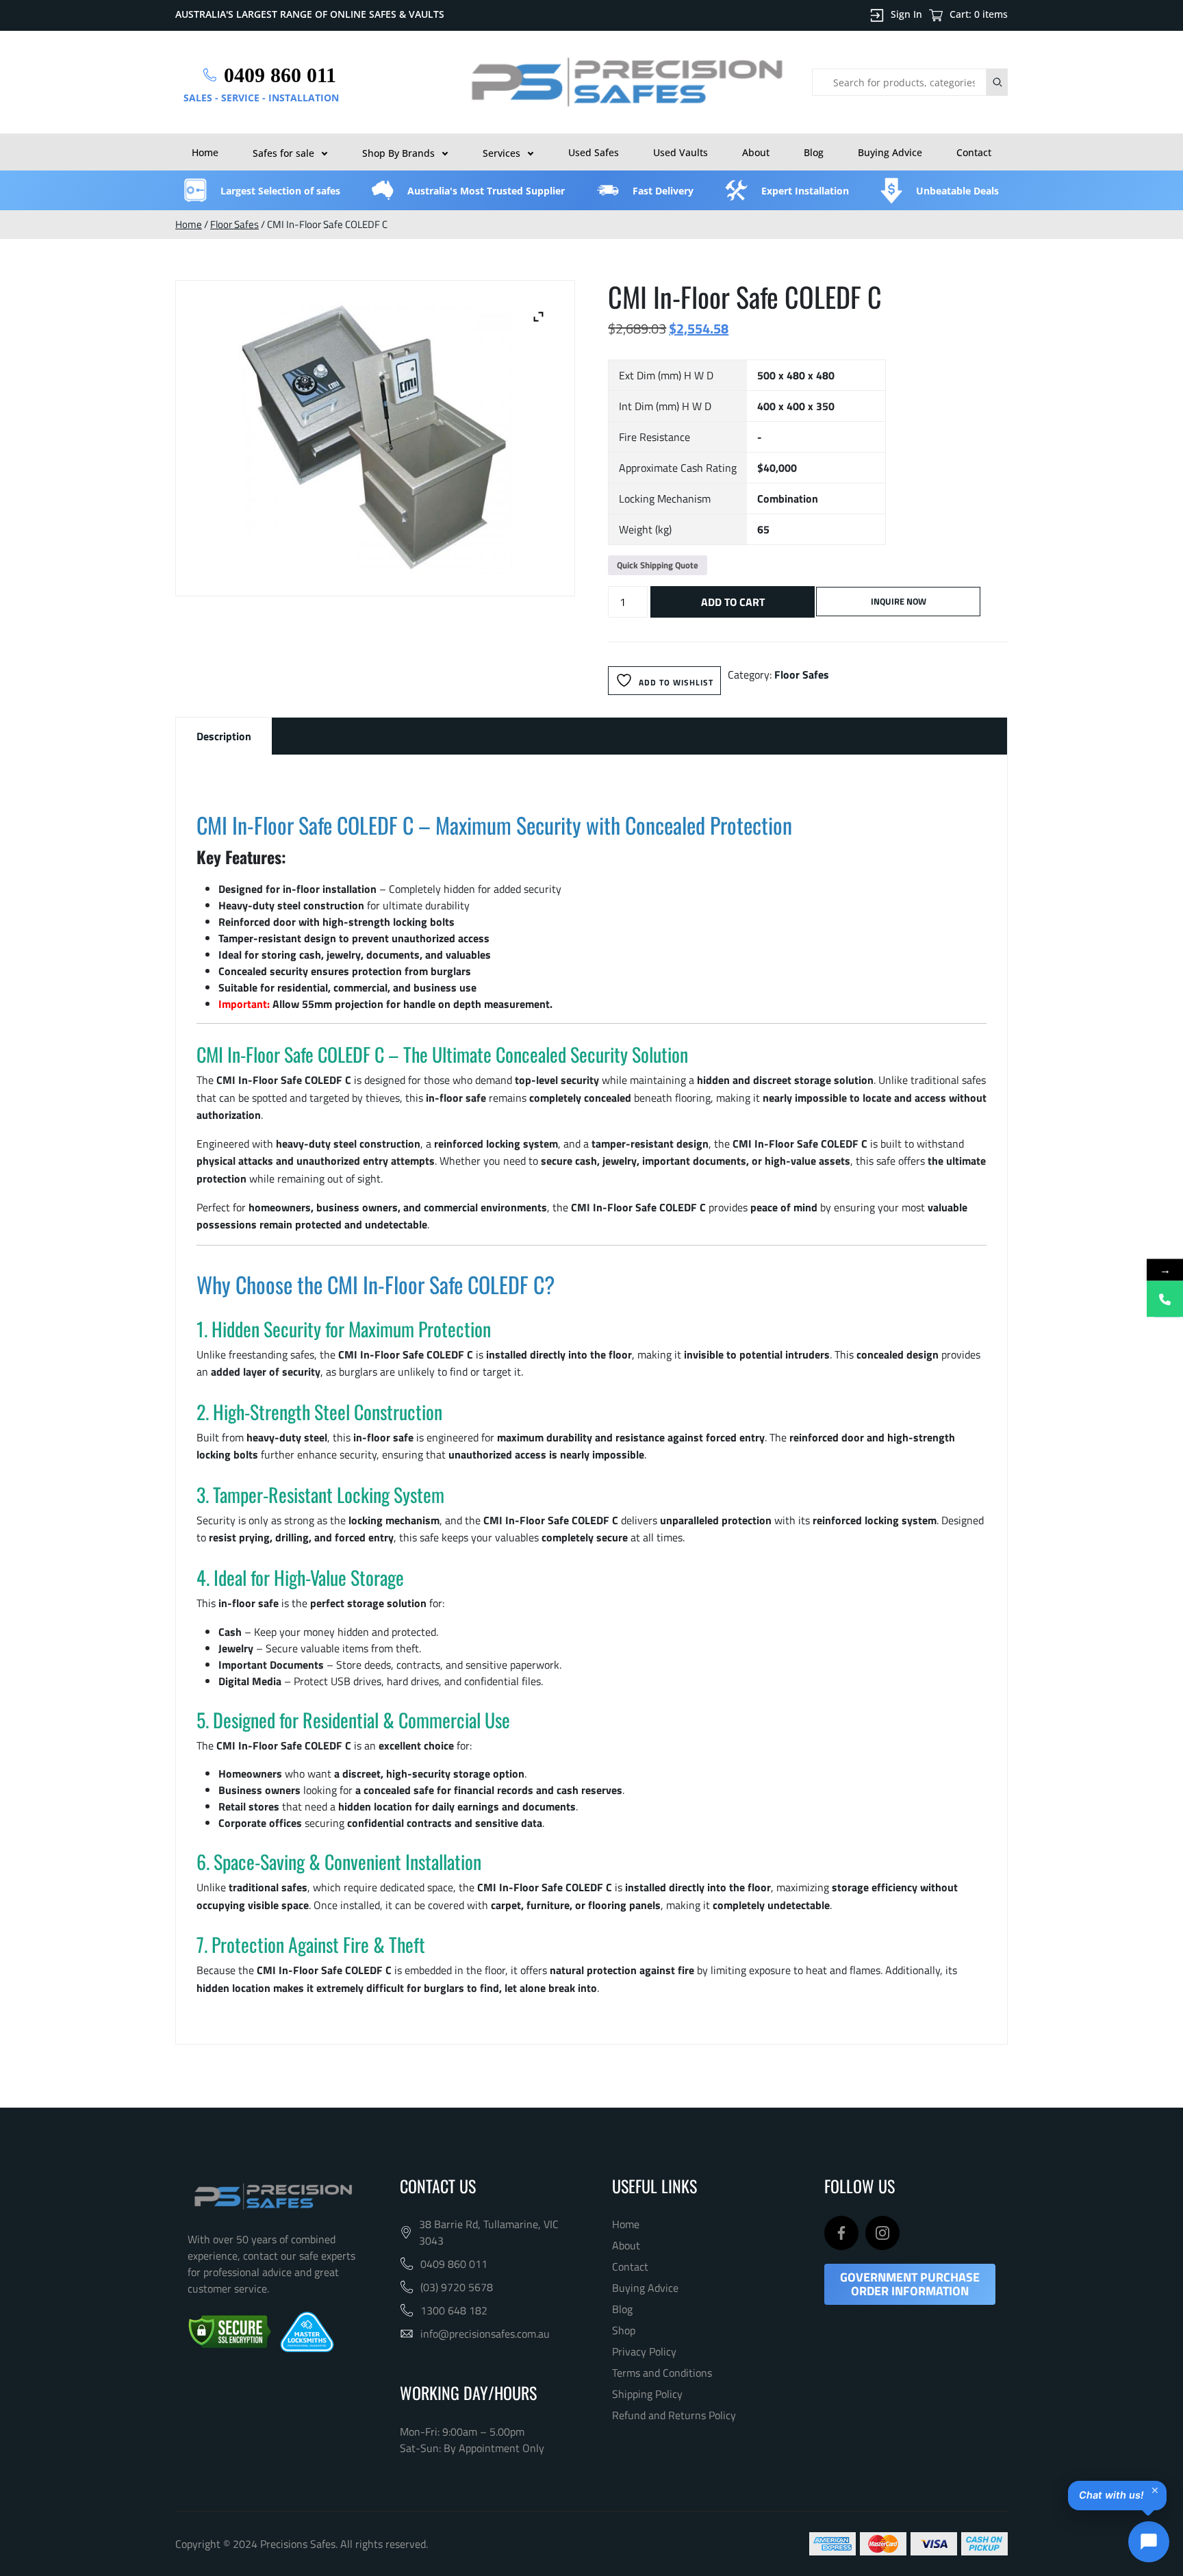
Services (501, 153)
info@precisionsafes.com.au (485, 2334)
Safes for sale (283, 153)
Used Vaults (680, 152)
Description (224, 736)
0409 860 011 (454, 2264)
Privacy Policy (644, 2351)
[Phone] (1165, 1299)
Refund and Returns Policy (674, 2415)
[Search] (997, 82)
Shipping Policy (647, 2394)
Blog (814, 152)
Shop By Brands (398, 153)
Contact (974, 152)
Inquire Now (899, 601)
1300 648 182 (454, 2310)
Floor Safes (234, 224)
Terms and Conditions (662, 2373)
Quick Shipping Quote (658, 565)
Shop (624, 2330)
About (756, 152)
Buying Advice (890, 152)
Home (205, 152)
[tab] (224, 736)
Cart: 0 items (979, 14)
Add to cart (733, 602)
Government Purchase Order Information (910, 2284)
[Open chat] (1149, 2542)
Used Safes (594, 152)
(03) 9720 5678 (457, 2287)
